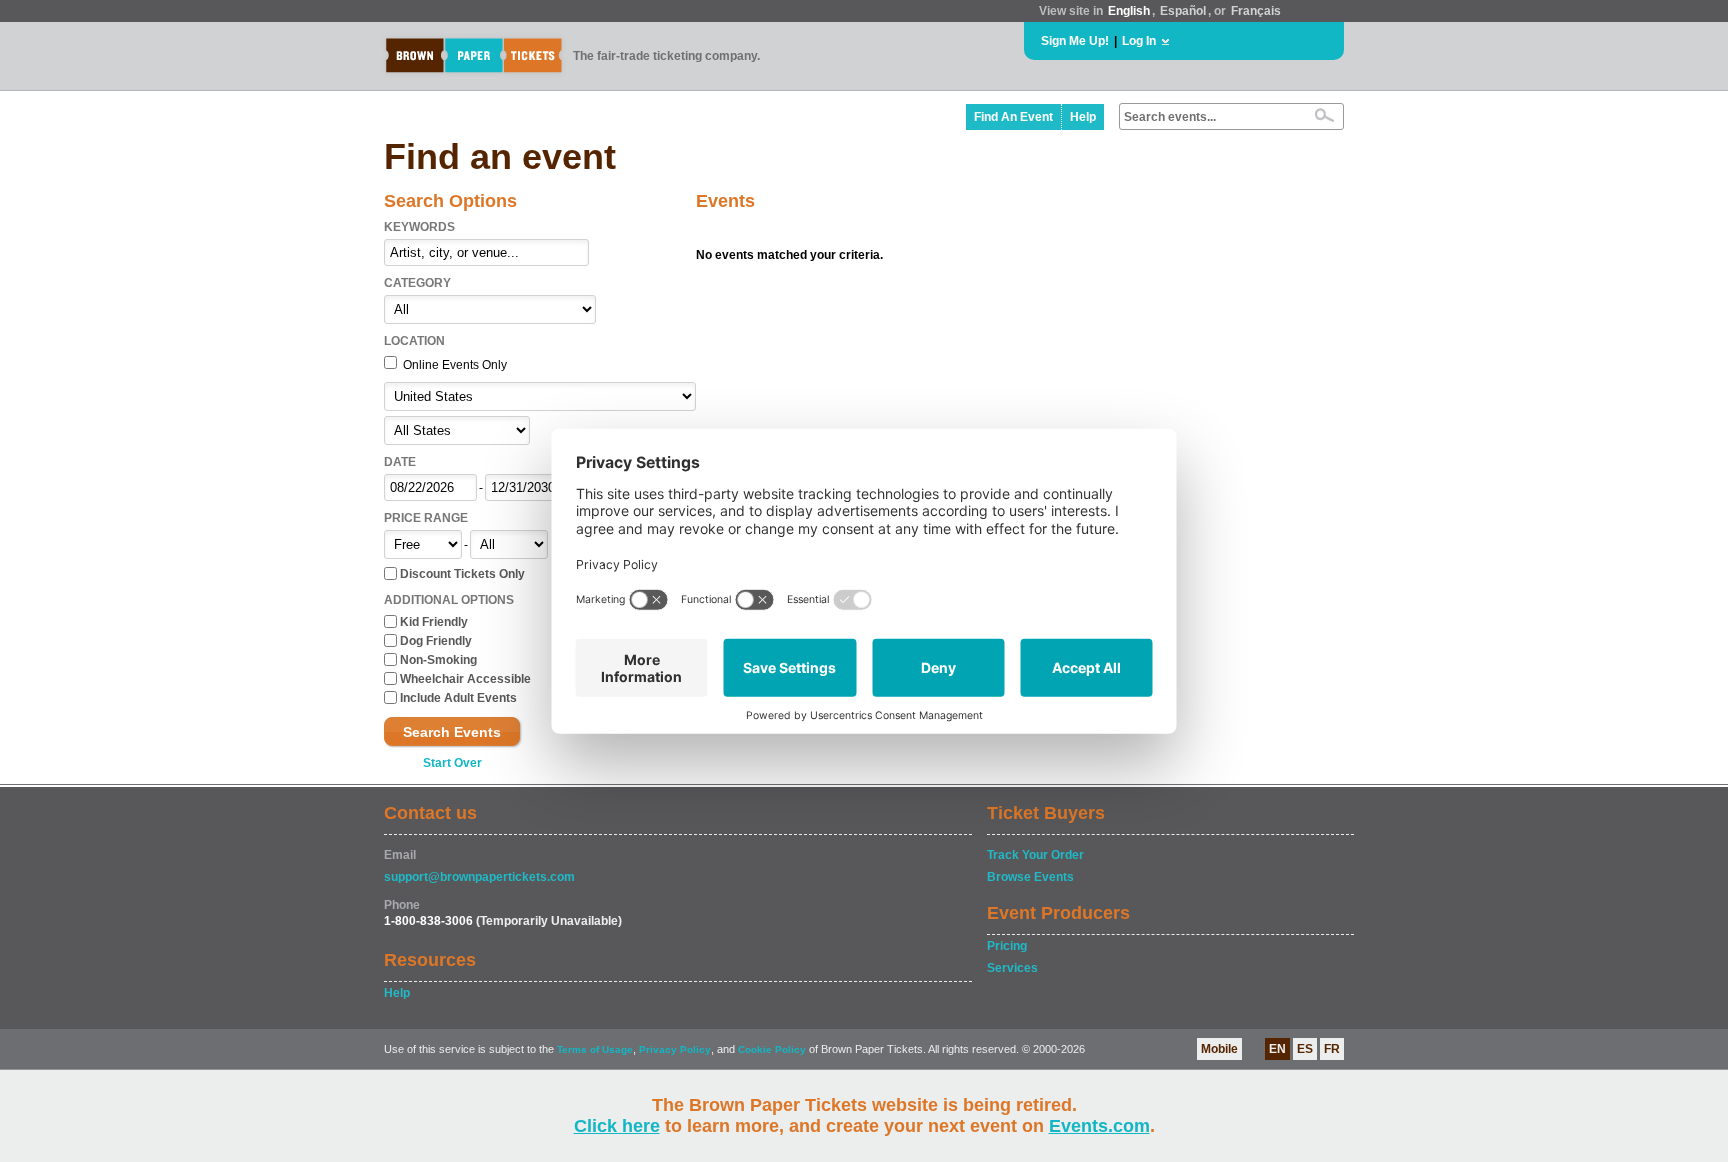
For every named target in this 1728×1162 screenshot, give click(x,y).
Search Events (452, 732)
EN (1277, 1049)
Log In (1139, 41)
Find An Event (1013, 117)
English (1129, 11)
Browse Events (1030, 877)
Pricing (1007, 946)
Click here (617, 1126)
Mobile (1219, 1049)
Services (1012, 968)
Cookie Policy (772, 1049)
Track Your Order (1035, 855)
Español (1183, 11)
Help (1083, 117)
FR (1332, 1049)
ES (1305, 1049)
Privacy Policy (675, 1049)
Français (1256, 11)
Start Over (452, 763)
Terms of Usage (595, 1049)
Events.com (1099, 1126)
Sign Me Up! (1075, 41)
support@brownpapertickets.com (479, 877)
